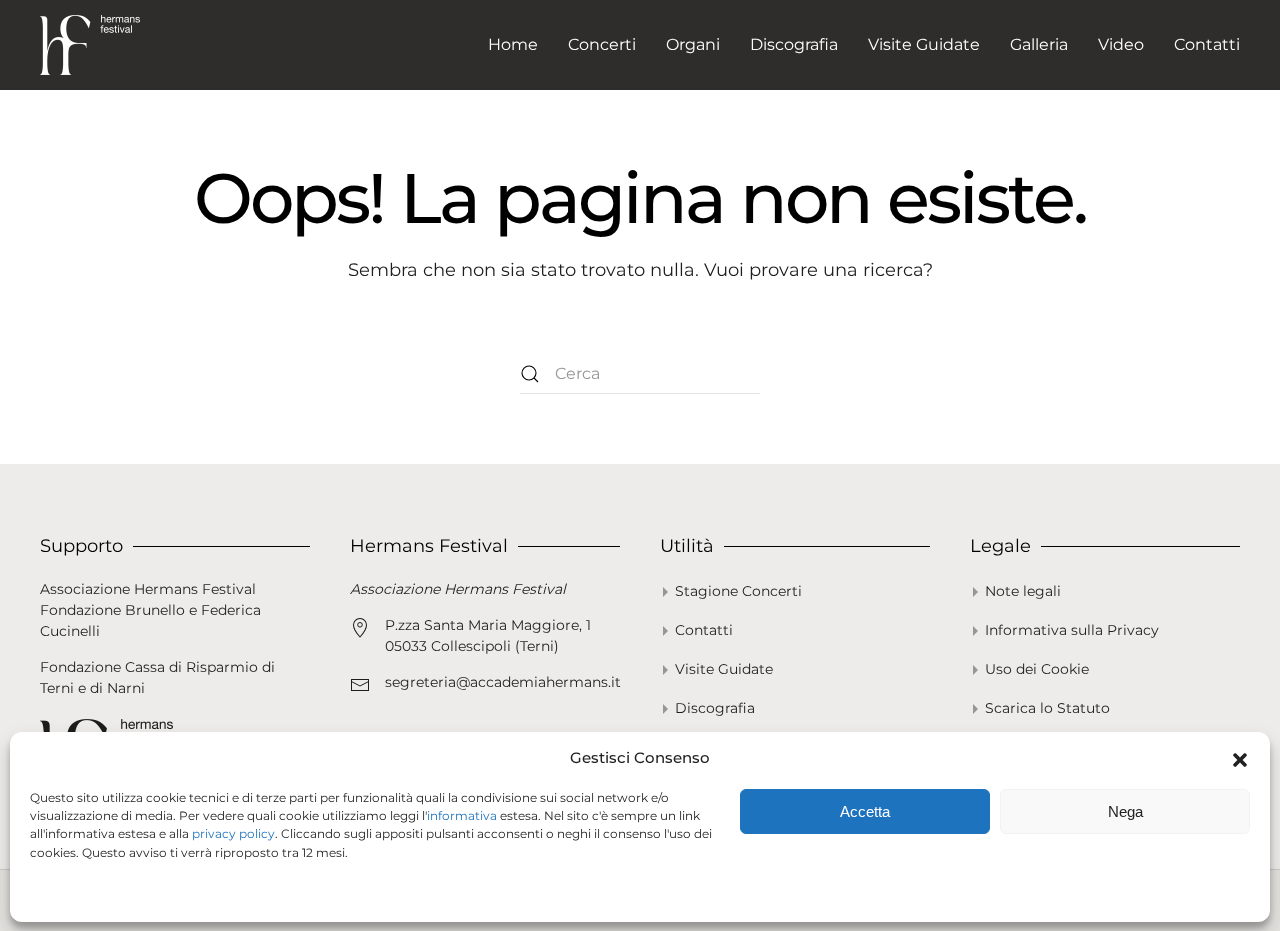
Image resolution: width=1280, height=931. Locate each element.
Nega (1125, 811)
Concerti (602, 44)
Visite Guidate (924, 44)
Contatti (1207, 44)
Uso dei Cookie (1037, 669)
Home (513, 44)
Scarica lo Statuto (1047, 708)
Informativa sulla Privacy (1072, 630)
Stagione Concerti (738, 591)
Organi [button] (693, 44)
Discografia (794, 44)
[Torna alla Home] (90, 45)
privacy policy (233, 833)
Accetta (865, 811)
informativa (462, 815)
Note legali (1023, 591)
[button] (1240, 758)
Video (1121, 44)
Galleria (1039, 44)
